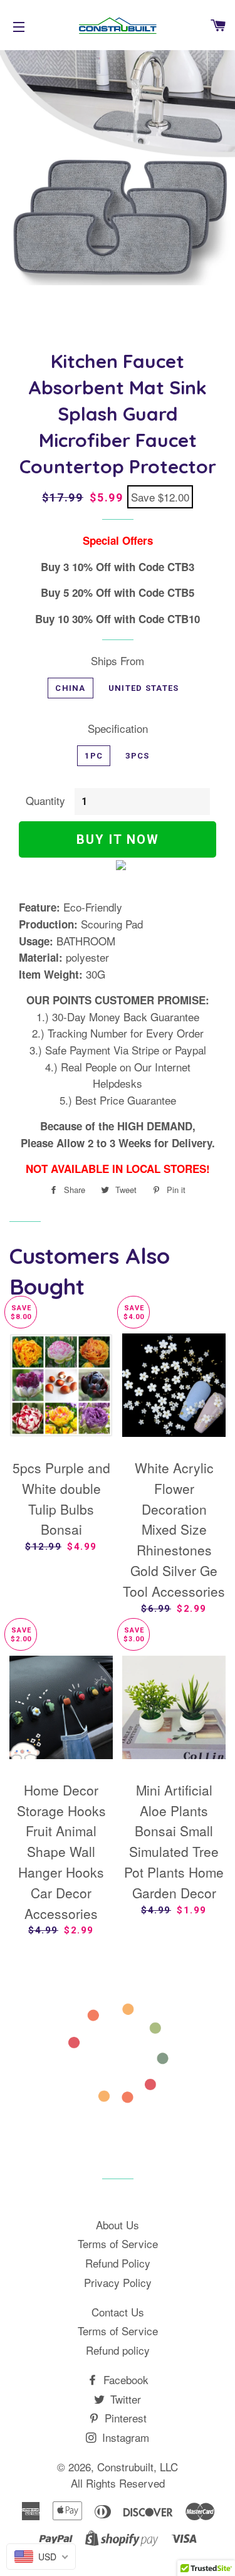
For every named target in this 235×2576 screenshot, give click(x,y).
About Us (118, 2225)
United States (144, 688)
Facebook (124, 2379)
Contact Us (118, 2312)
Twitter (124, 2399)
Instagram (124, 2437)
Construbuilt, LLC (138, 2467)
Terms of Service (118, 2243)
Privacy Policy (118, 2282)
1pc (94, 756)
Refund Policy (118, 2263)
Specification (118, 728)
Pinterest (124, 2418)
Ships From (118, 660)
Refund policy (118, 2350)
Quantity (45, 800)
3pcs (137, 756)
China (70, 688)
